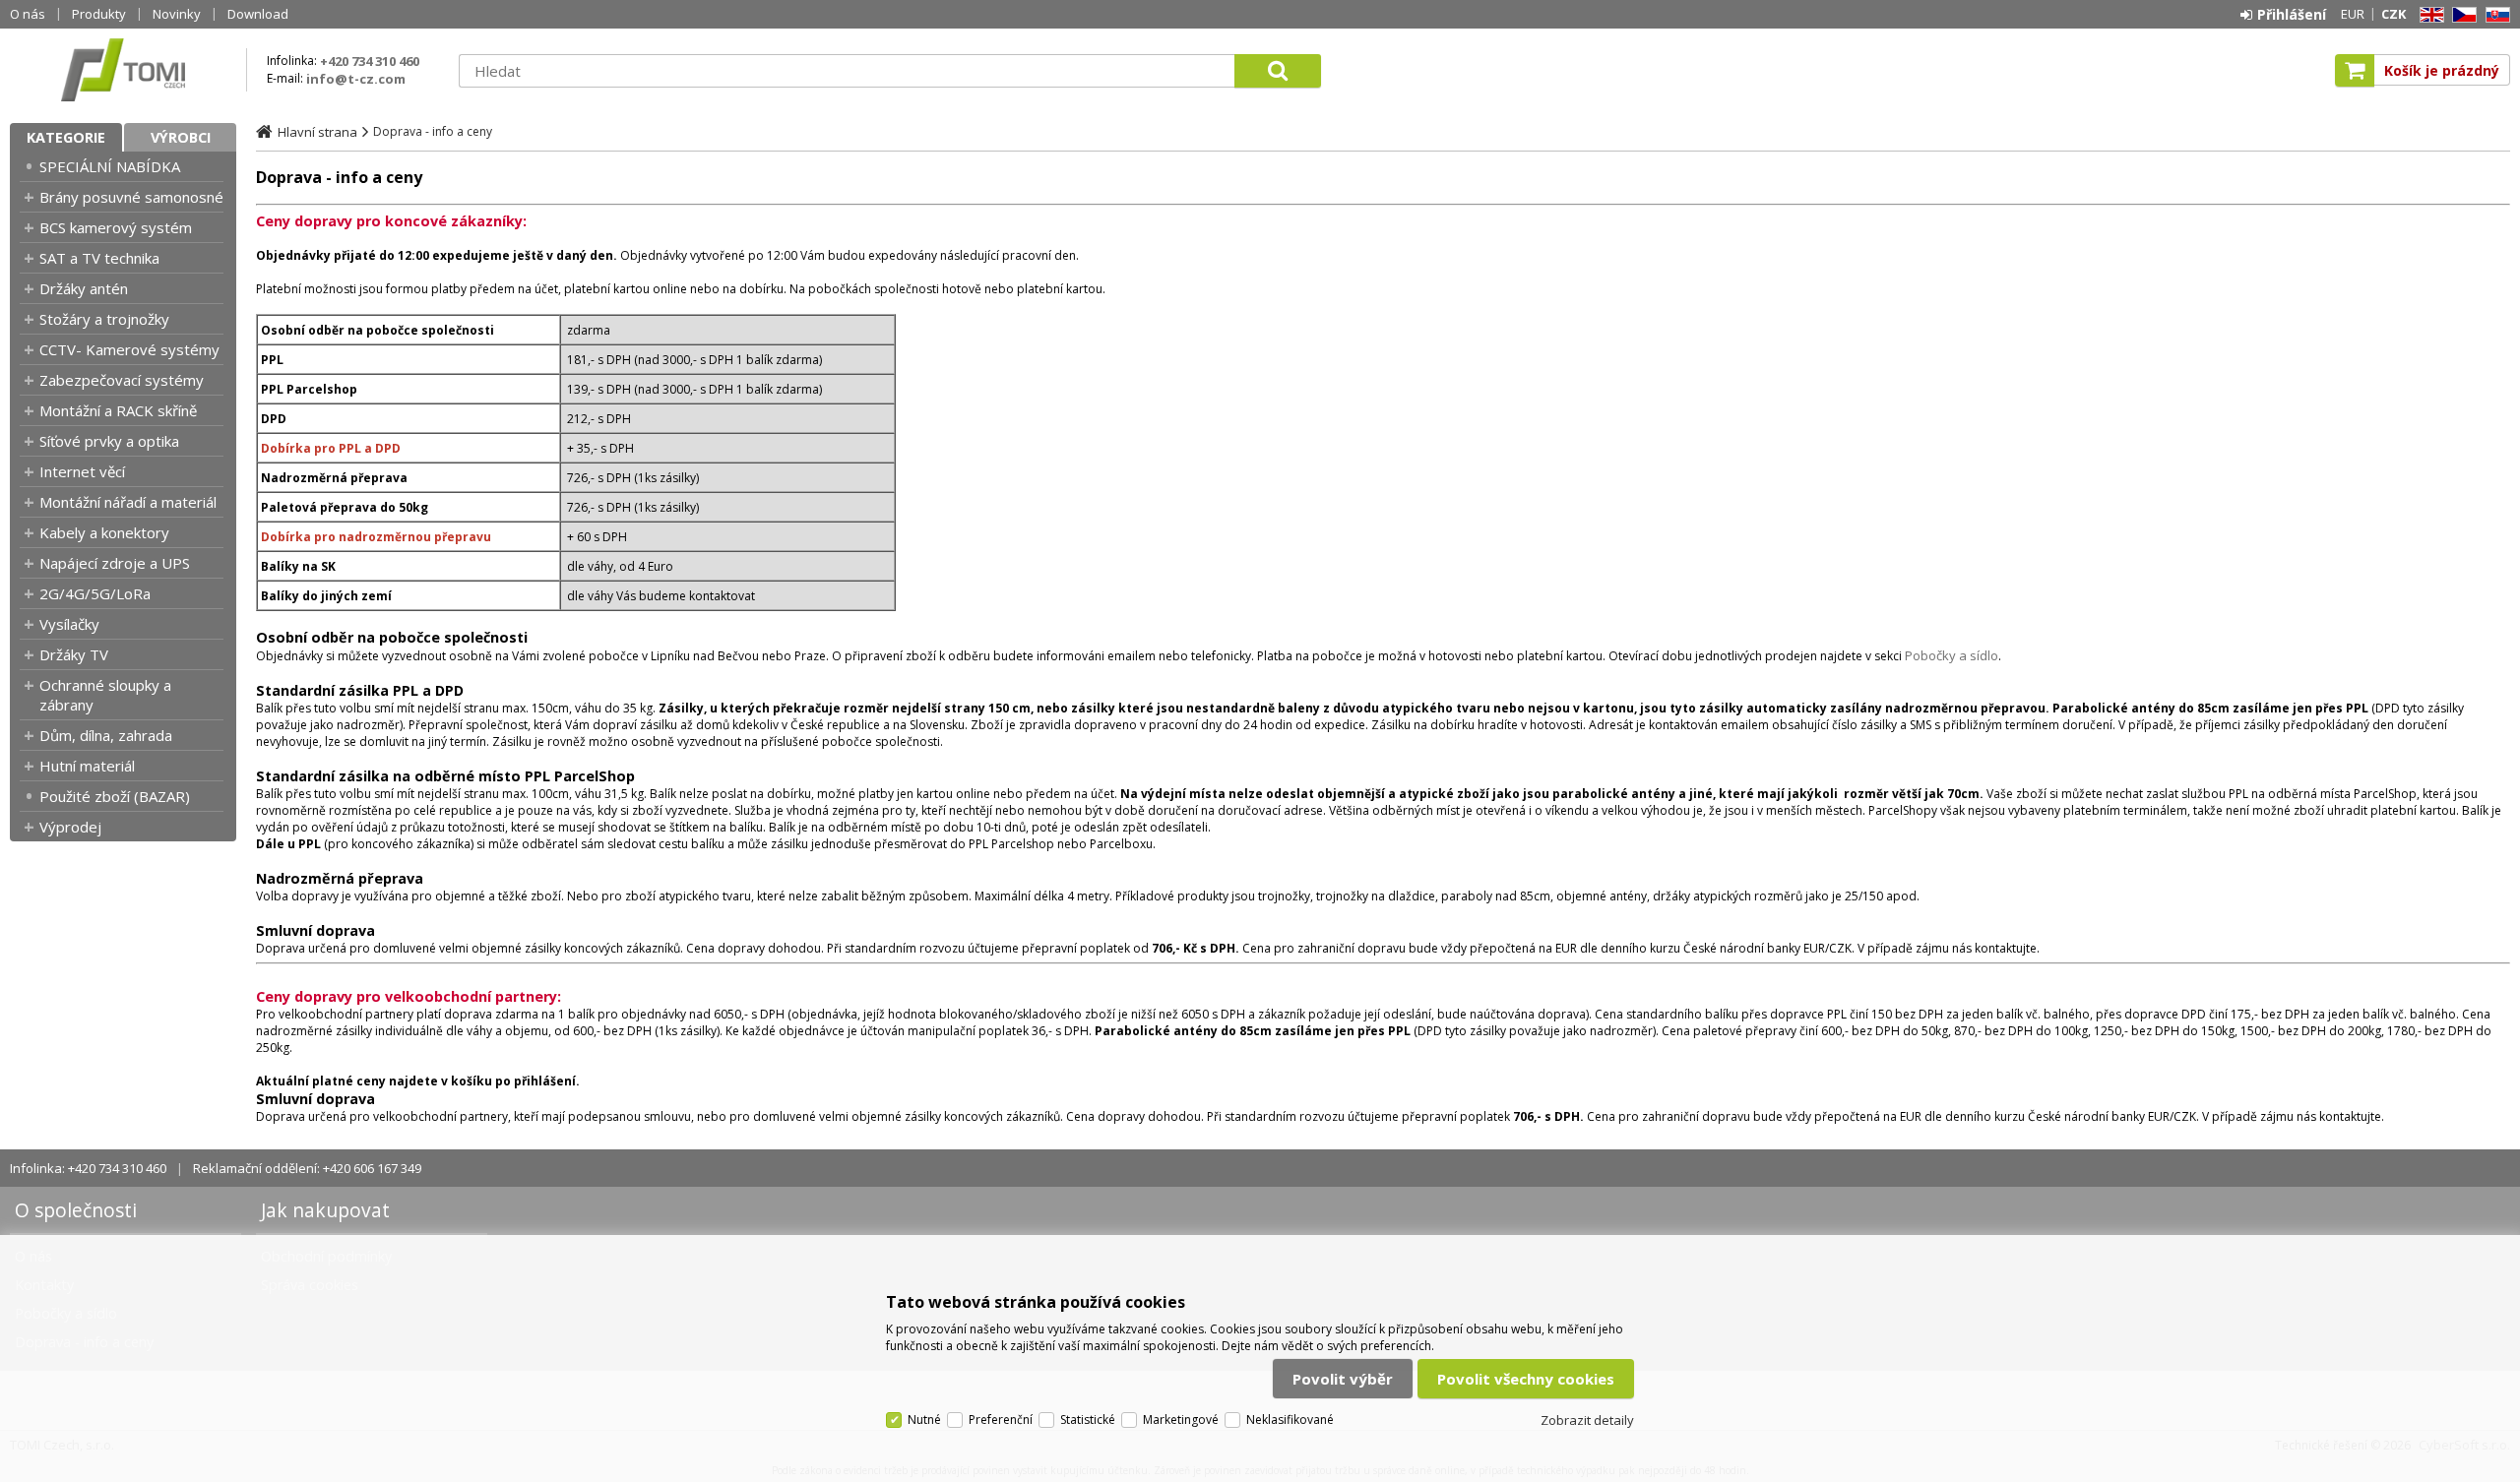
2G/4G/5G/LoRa (95, 593)
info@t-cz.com (356, 79)
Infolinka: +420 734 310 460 (88, 1168)
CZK (2394, 14)
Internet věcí (82, 471)
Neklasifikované (1290, 1420)
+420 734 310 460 (370, 61)
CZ (2461, 15)
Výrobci (181, 137)
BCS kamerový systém (116, 227)
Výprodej (70, 827)
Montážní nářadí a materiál (128, 502)
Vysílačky (69, 624)
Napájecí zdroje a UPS (115, 563)
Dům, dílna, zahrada (106, 735)
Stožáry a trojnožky (104, 319)
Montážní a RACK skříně (118, 410)
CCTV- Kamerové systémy (129, 349)
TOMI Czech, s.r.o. (123, 70)
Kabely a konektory (104, 532)
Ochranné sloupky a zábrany (105, 695)
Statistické (1088, 1420)
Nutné (924, 1420)
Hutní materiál (87, 766)
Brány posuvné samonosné (131, 197)
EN (2428, 15)
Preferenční (1001, 1420)
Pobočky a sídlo (1952, 655)
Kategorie (66, 137)
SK (2494, 15)
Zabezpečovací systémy (122, 380)
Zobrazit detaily (1587, 1420)
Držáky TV (74, 654)
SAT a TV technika (99, 258)
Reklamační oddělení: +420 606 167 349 (307, 1168)
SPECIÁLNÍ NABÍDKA (110, 166)
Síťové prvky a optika (109, 441)
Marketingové (1181, 1420)
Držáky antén (84, 288)
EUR (2353, 14)
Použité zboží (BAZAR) (115, 796)
